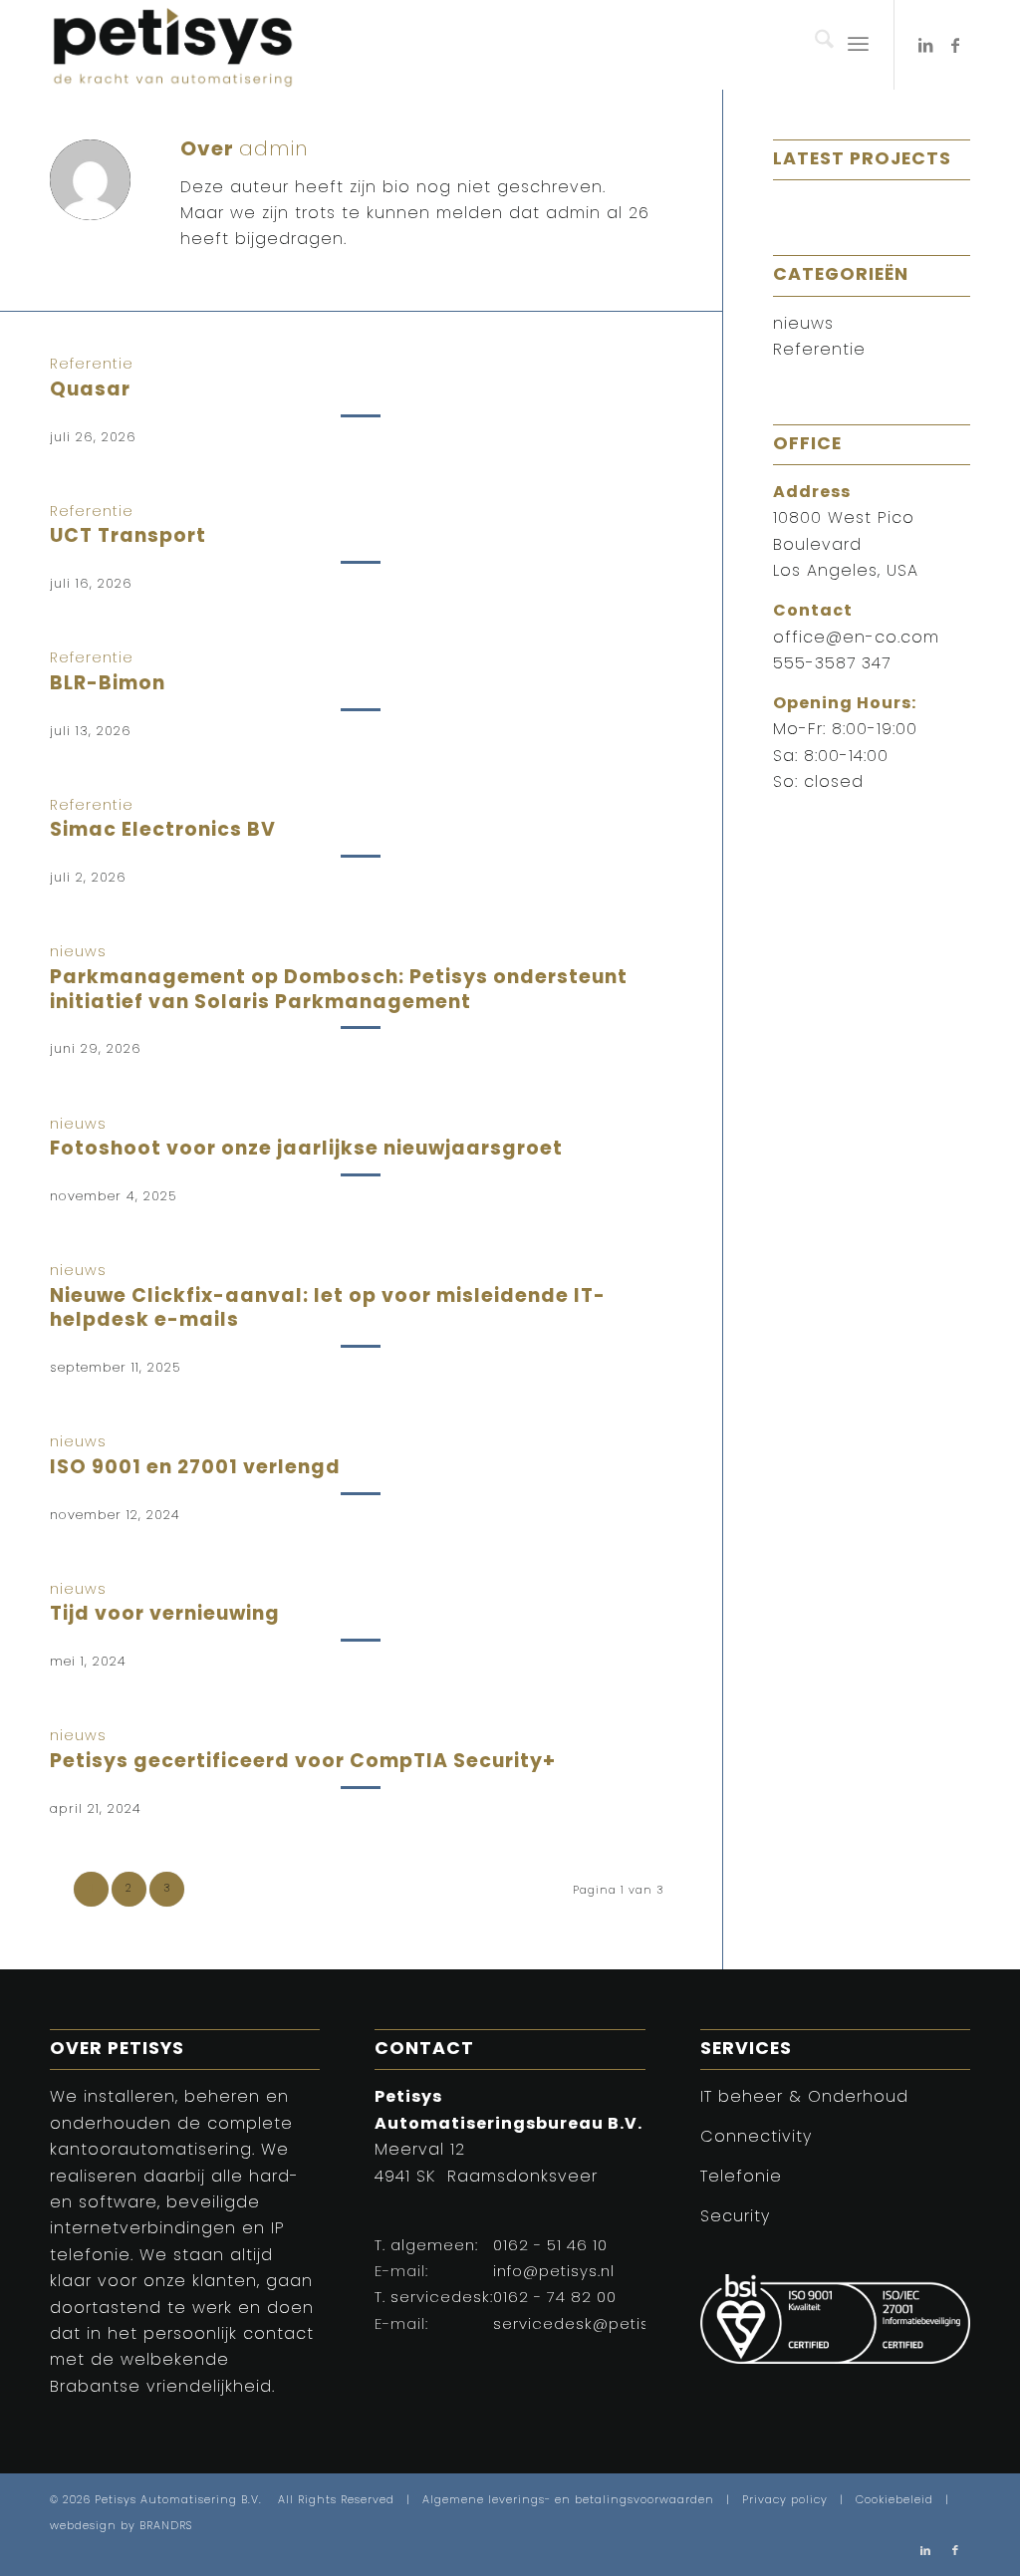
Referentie (92, 365)
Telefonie (741, 2178)
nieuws (78, 953)
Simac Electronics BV (163, 831)
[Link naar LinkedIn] (925, 45)
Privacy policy (785, 2501)
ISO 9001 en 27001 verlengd (195, 1469)
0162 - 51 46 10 (550, 2247)
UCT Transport (128, 537)
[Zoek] (814, 45)
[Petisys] (173, 45)
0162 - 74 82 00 (555, 2299)
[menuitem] (814, 45)
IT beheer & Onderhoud (804, 2098)
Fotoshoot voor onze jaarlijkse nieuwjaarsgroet (306, 1150)
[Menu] (858, 45)
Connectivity (756, 2138)
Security (735, 2217)
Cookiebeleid (894, 2501)
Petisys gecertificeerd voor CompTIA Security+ (303, 1763)
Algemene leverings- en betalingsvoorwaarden (568, 2501)
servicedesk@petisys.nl (589, 2325)
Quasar (90, 391)
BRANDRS (166, 2527)
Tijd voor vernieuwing (165, 1615)
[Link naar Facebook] (955, 45)
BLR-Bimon (108, 685)
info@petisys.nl (554, 2273)
